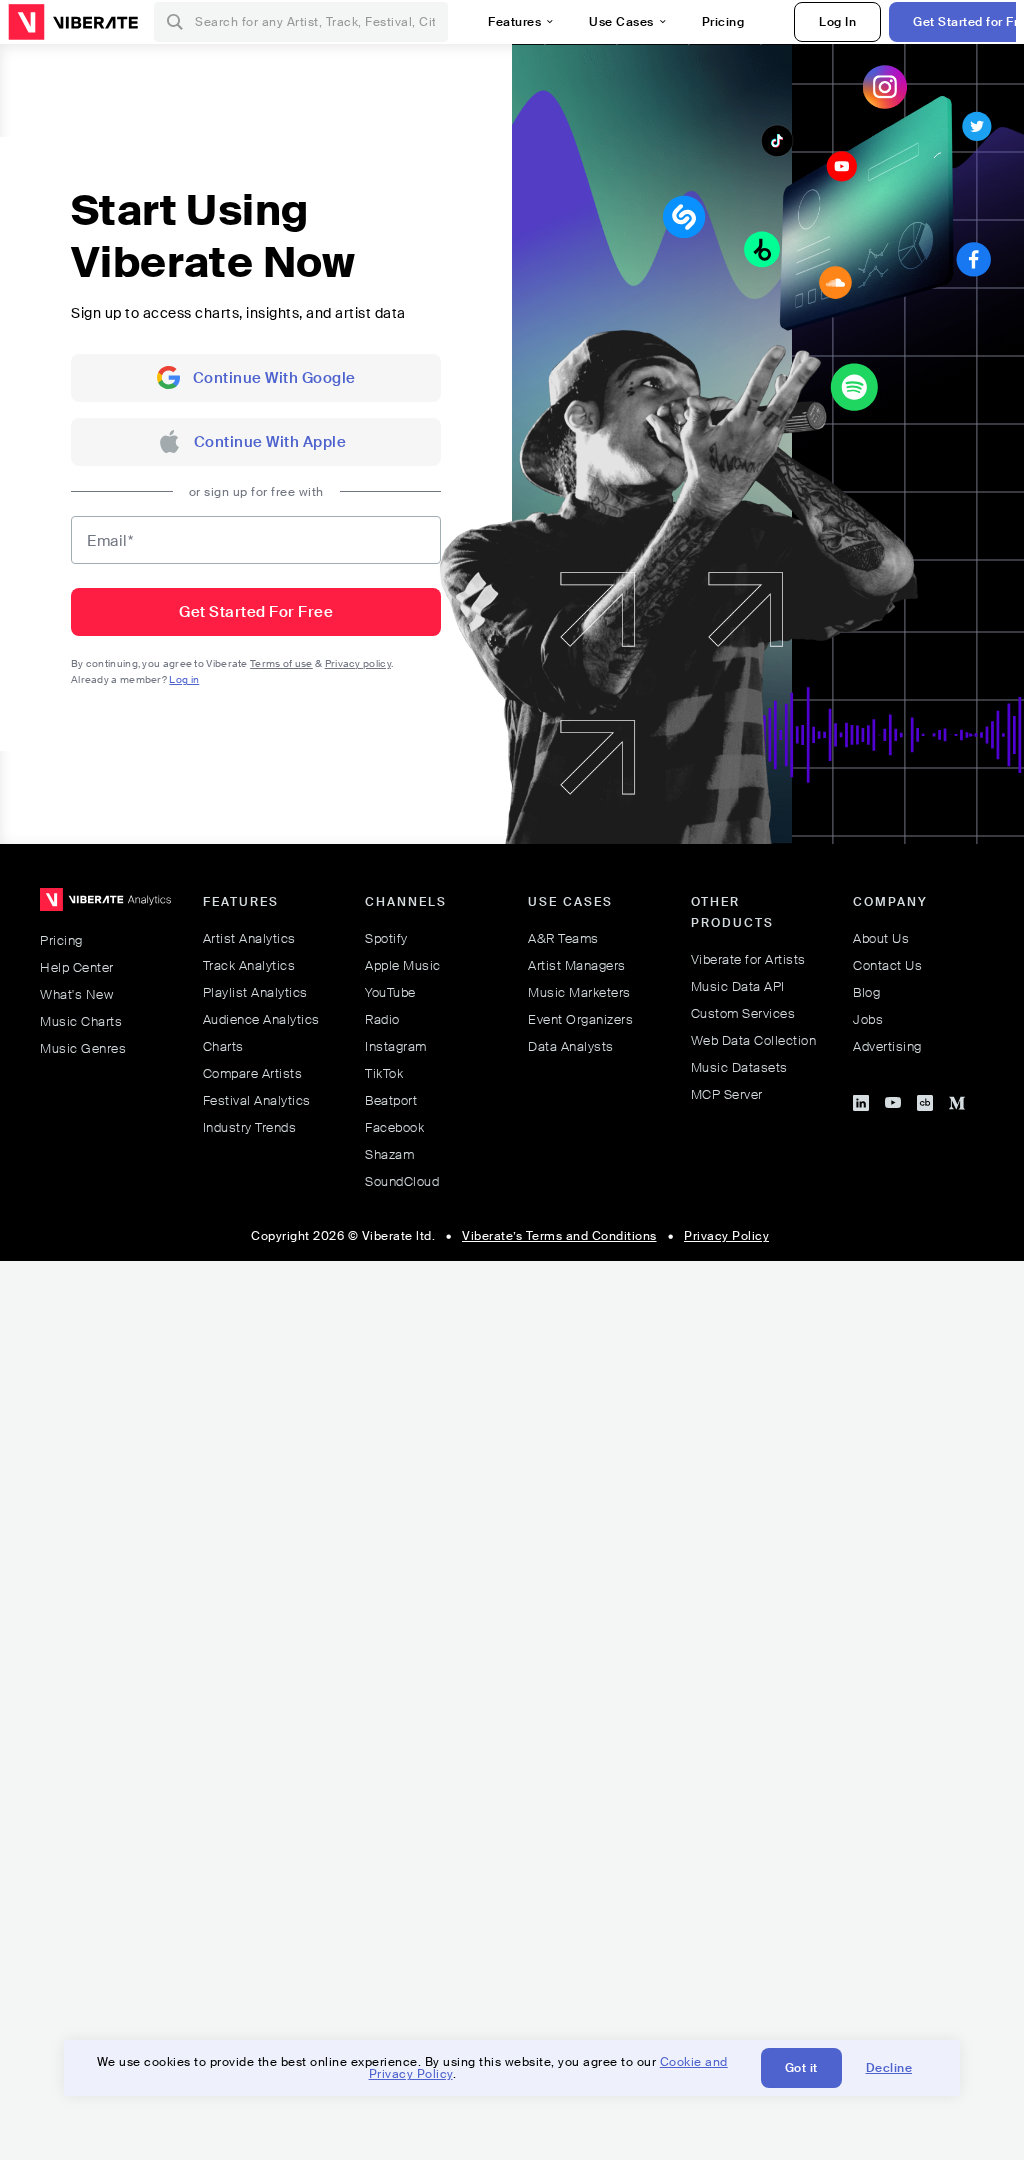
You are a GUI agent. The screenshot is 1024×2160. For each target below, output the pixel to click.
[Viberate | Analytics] (105, 908)
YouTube (390, 992)
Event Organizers (580, 1019)
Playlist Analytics (255, 992)
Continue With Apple (270, 442)
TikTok (384, 1073)
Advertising (887, 1046)
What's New (76, 994)
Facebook (394, 1127)
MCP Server (727, 1094)
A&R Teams (563, 938)
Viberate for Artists (748, 959)
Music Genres (83, 1048)
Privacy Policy (726, 1236)
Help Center (77, 967)
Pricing (61, 940)
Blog (866, 992)
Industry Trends (250, 1127)
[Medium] (957, 1100)
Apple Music (403, 965)
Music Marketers (579, 992)
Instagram (396, 1046)
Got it (801, 2068)
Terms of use (281, 663)
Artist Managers (577, 965)
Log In (837, 22)
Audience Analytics (261, 1019)
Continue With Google (274, 378)
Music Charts (81, 1021)
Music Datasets (739, 1067)
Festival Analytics (257, 1100)
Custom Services (743, 1013)
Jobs (868, 1019)
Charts (223, 1046)
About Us (881, 938)
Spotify (386, 938)
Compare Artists (253, 1073)
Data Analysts (571, 1046)
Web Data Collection (754, 1040)
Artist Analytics (249, 938)
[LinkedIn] (861, 1100)
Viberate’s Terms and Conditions (559, 1236)
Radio (382, 1019)
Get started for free (256, 612)
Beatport (391, 1100)
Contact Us (887, 965)
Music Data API (738, 986)
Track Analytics (249, 965)
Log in (184, 679)
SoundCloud (402, 1181)
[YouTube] (893, 1100)
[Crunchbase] (925, 1100)
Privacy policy (358, 663)
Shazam (389, 1154)
